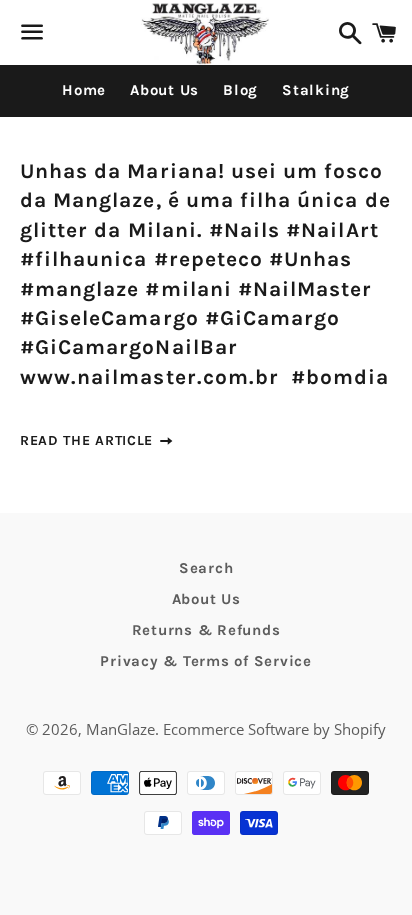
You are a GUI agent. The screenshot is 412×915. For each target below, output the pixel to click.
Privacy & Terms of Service (206, 661)
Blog (240, 90)
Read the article (89, 440)
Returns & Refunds (206, 630)
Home (84, 90)
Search (206, 568)
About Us (164, 90)
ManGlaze (120, 729)
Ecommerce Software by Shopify (274, 729)
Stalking (316, 90)
